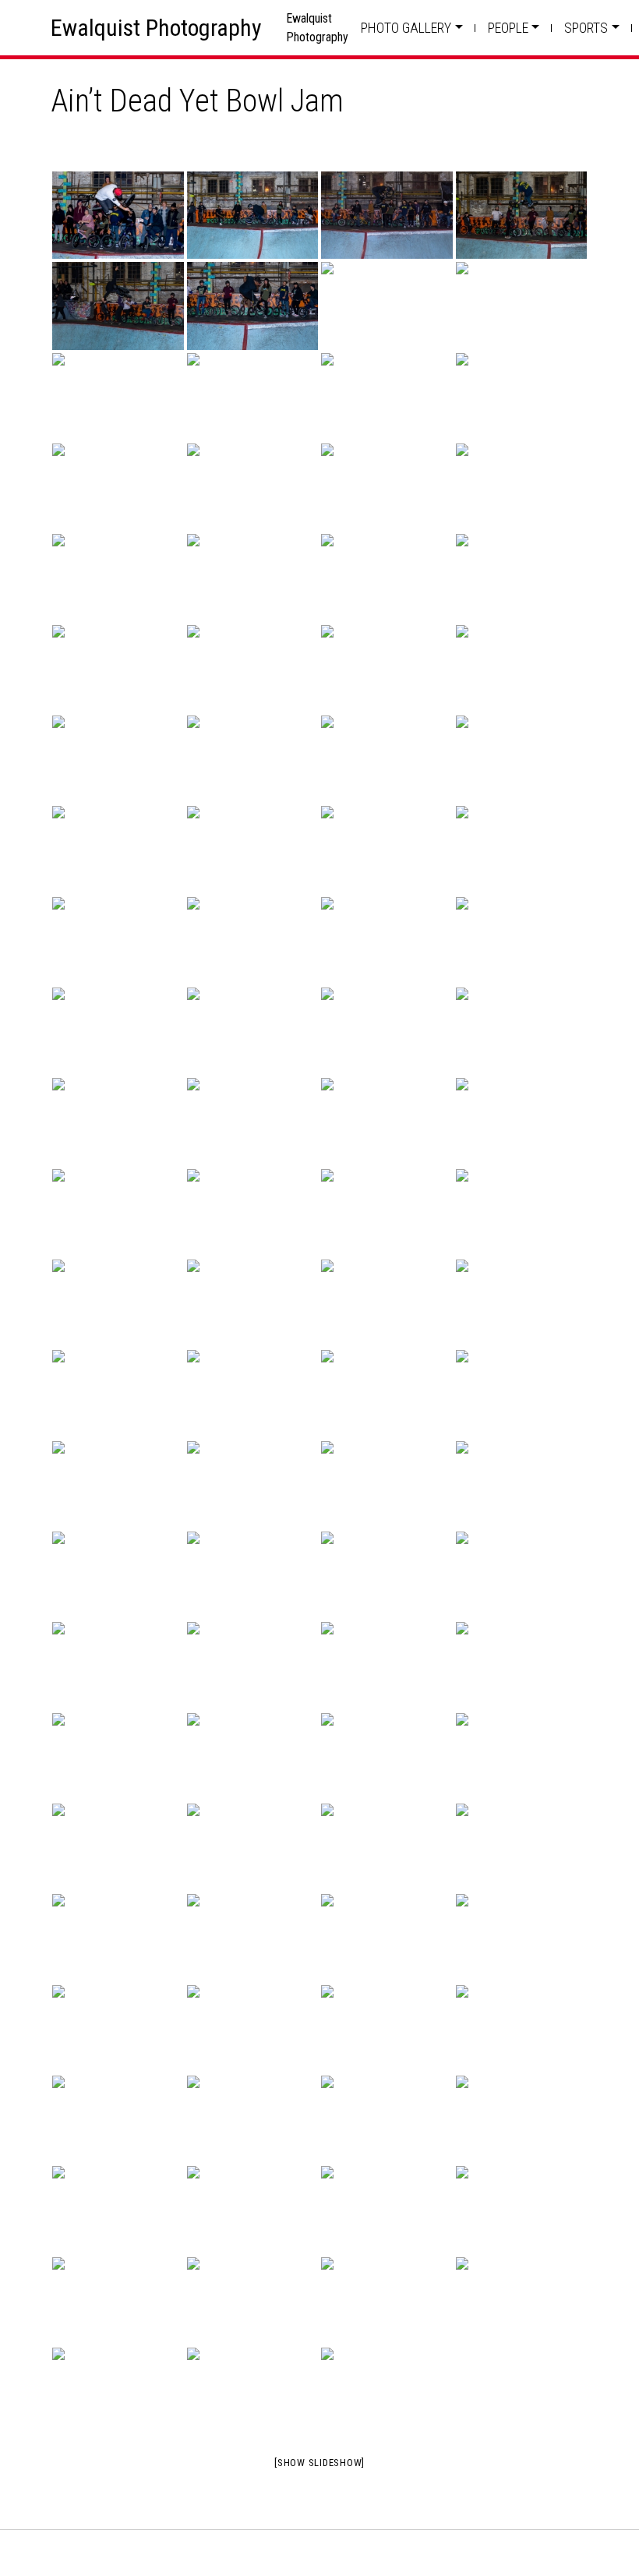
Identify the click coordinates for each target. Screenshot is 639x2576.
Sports (586, 28)
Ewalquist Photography (156, 28)
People (508, 28)
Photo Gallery (406, 28)
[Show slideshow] (319, 2463)
